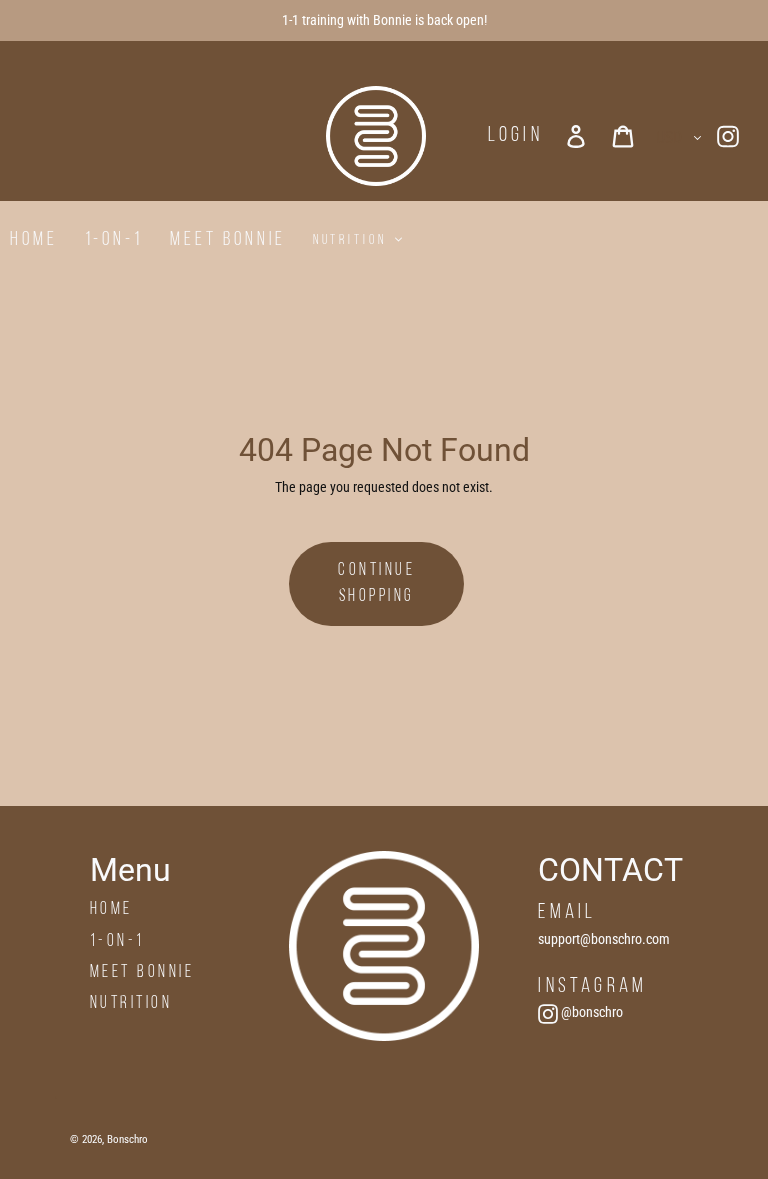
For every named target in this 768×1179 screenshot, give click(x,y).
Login (515, 135)
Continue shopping (376, 583)
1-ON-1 (117, 941)
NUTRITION (131, 1003)
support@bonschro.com (604, 939)
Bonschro (127, 1139)
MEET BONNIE (142, 972)
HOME (111, 909)
